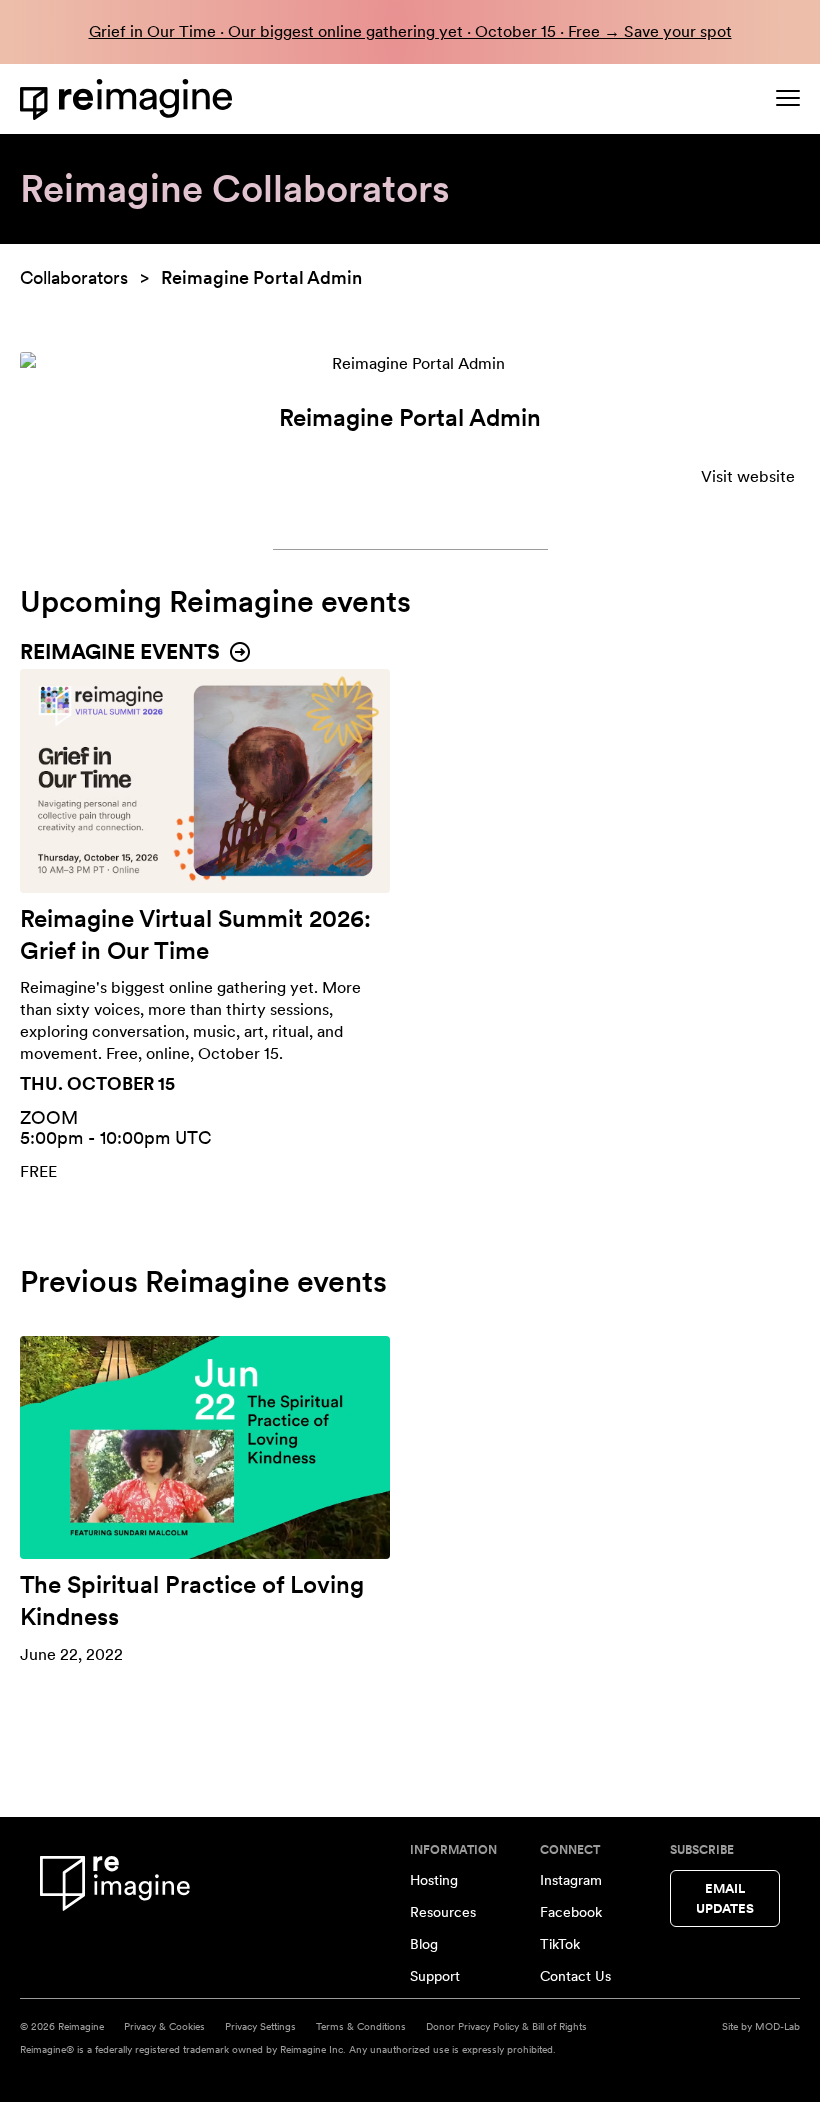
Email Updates (725, 1898)
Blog (424, 1944)
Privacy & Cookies (164, 2026)
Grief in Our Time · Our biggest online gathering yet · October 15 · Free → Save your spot (410, 31)
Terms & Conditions (361, 2026)
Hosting (434, 1880)
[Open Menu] (788, 98)
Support (435, 1976)
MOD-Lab (777, 2026)
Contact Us (575, 1976)
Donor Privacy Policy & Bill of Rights (506, 2026)
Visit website (748, 476)
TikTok (560, 1944)
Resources (443, 1912)
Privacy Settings (260, 2026)
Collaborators (74, 277)
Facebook (571, 1912)
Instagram (571, 1880)
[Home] (130, 99)
